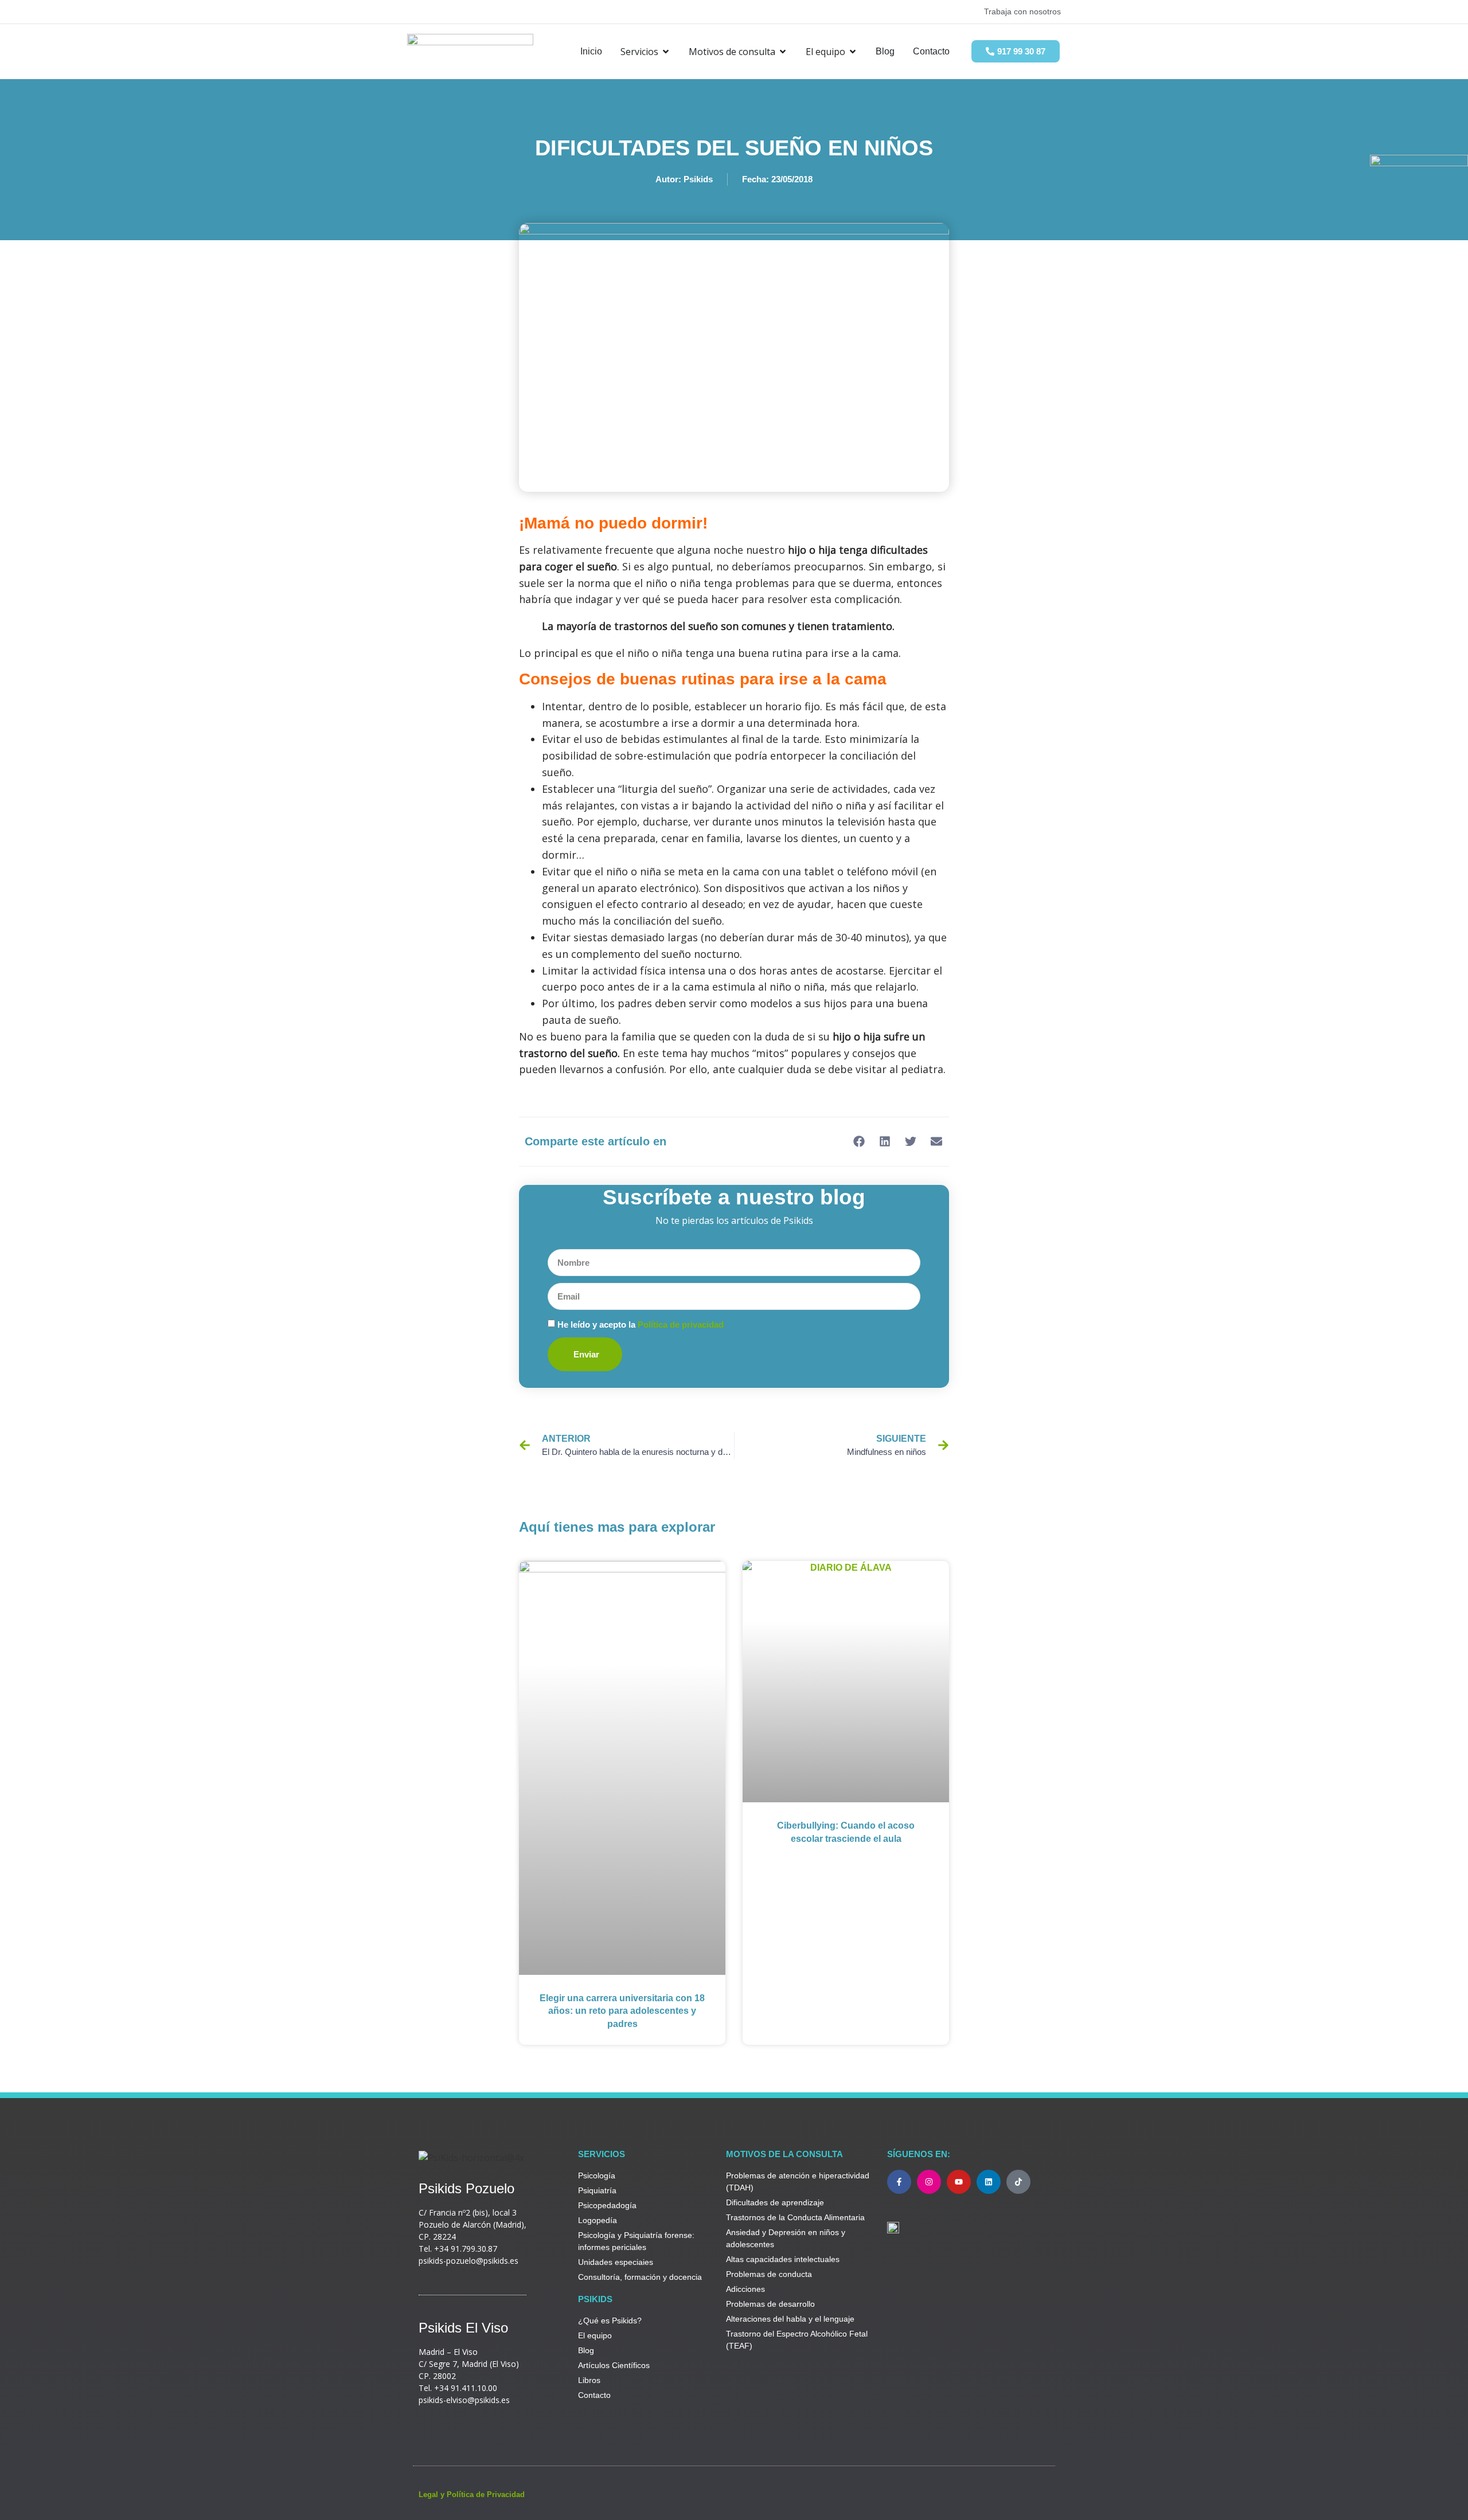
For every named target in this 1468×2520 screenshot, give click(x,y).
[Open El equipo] (853, 52)
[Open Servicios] (666, 52)
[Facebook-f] (899, 2182)
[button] (859, 1142)
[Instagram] (929, 2182)
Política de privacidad (681, 1324)
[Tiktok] (1018, 2182)
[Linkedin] (989, 2182)
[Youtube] (959, 2182)
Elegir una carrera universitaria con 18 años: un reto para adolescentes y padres (622, 2011)
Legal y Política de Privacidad (472, 2494)
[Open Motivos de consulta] (783, 52)
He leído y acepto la (641, 1324)
